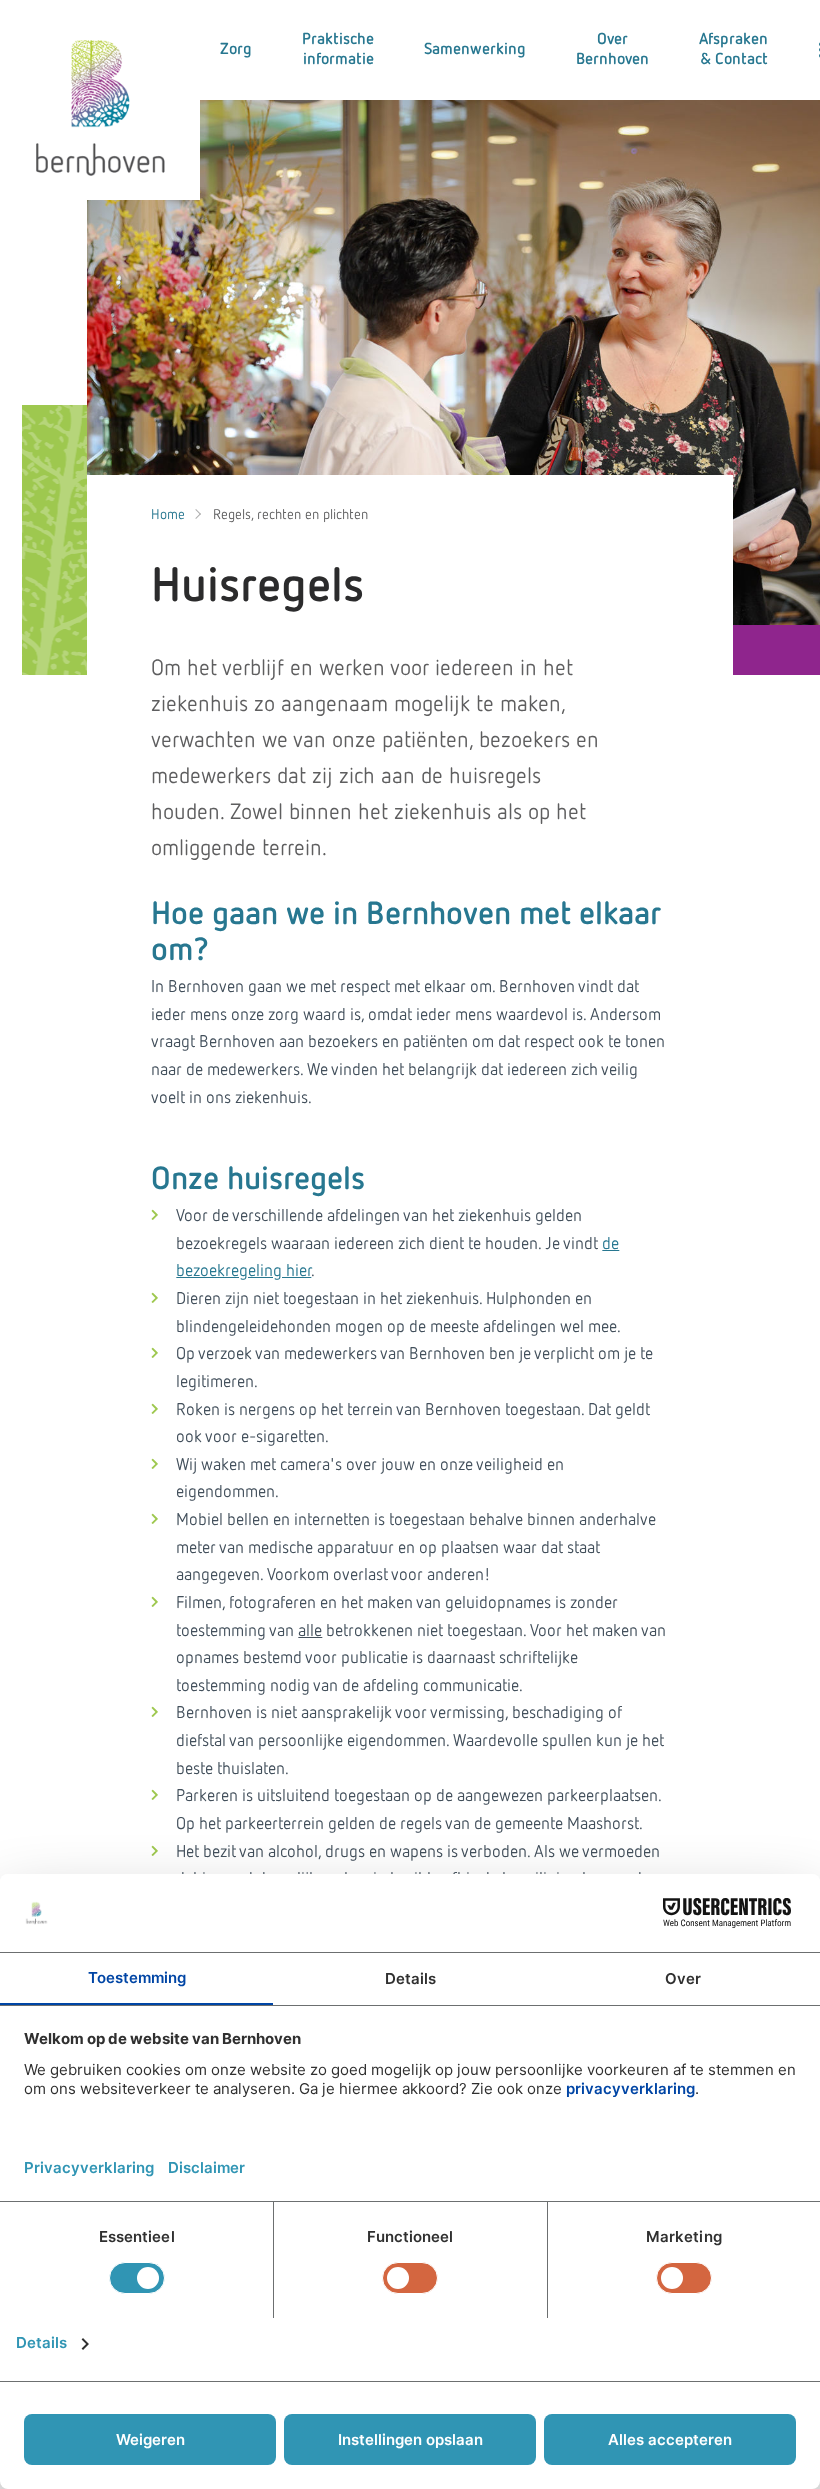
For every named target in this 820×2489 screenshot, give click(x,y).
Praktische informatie (338, 50)
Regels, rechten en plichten (290, 515)
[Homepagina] (100, 100)
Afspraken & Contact (733, 50)
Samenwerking (475, 50)
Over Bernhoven (612, 50)
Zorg (236, 50)
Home (168, 515)
